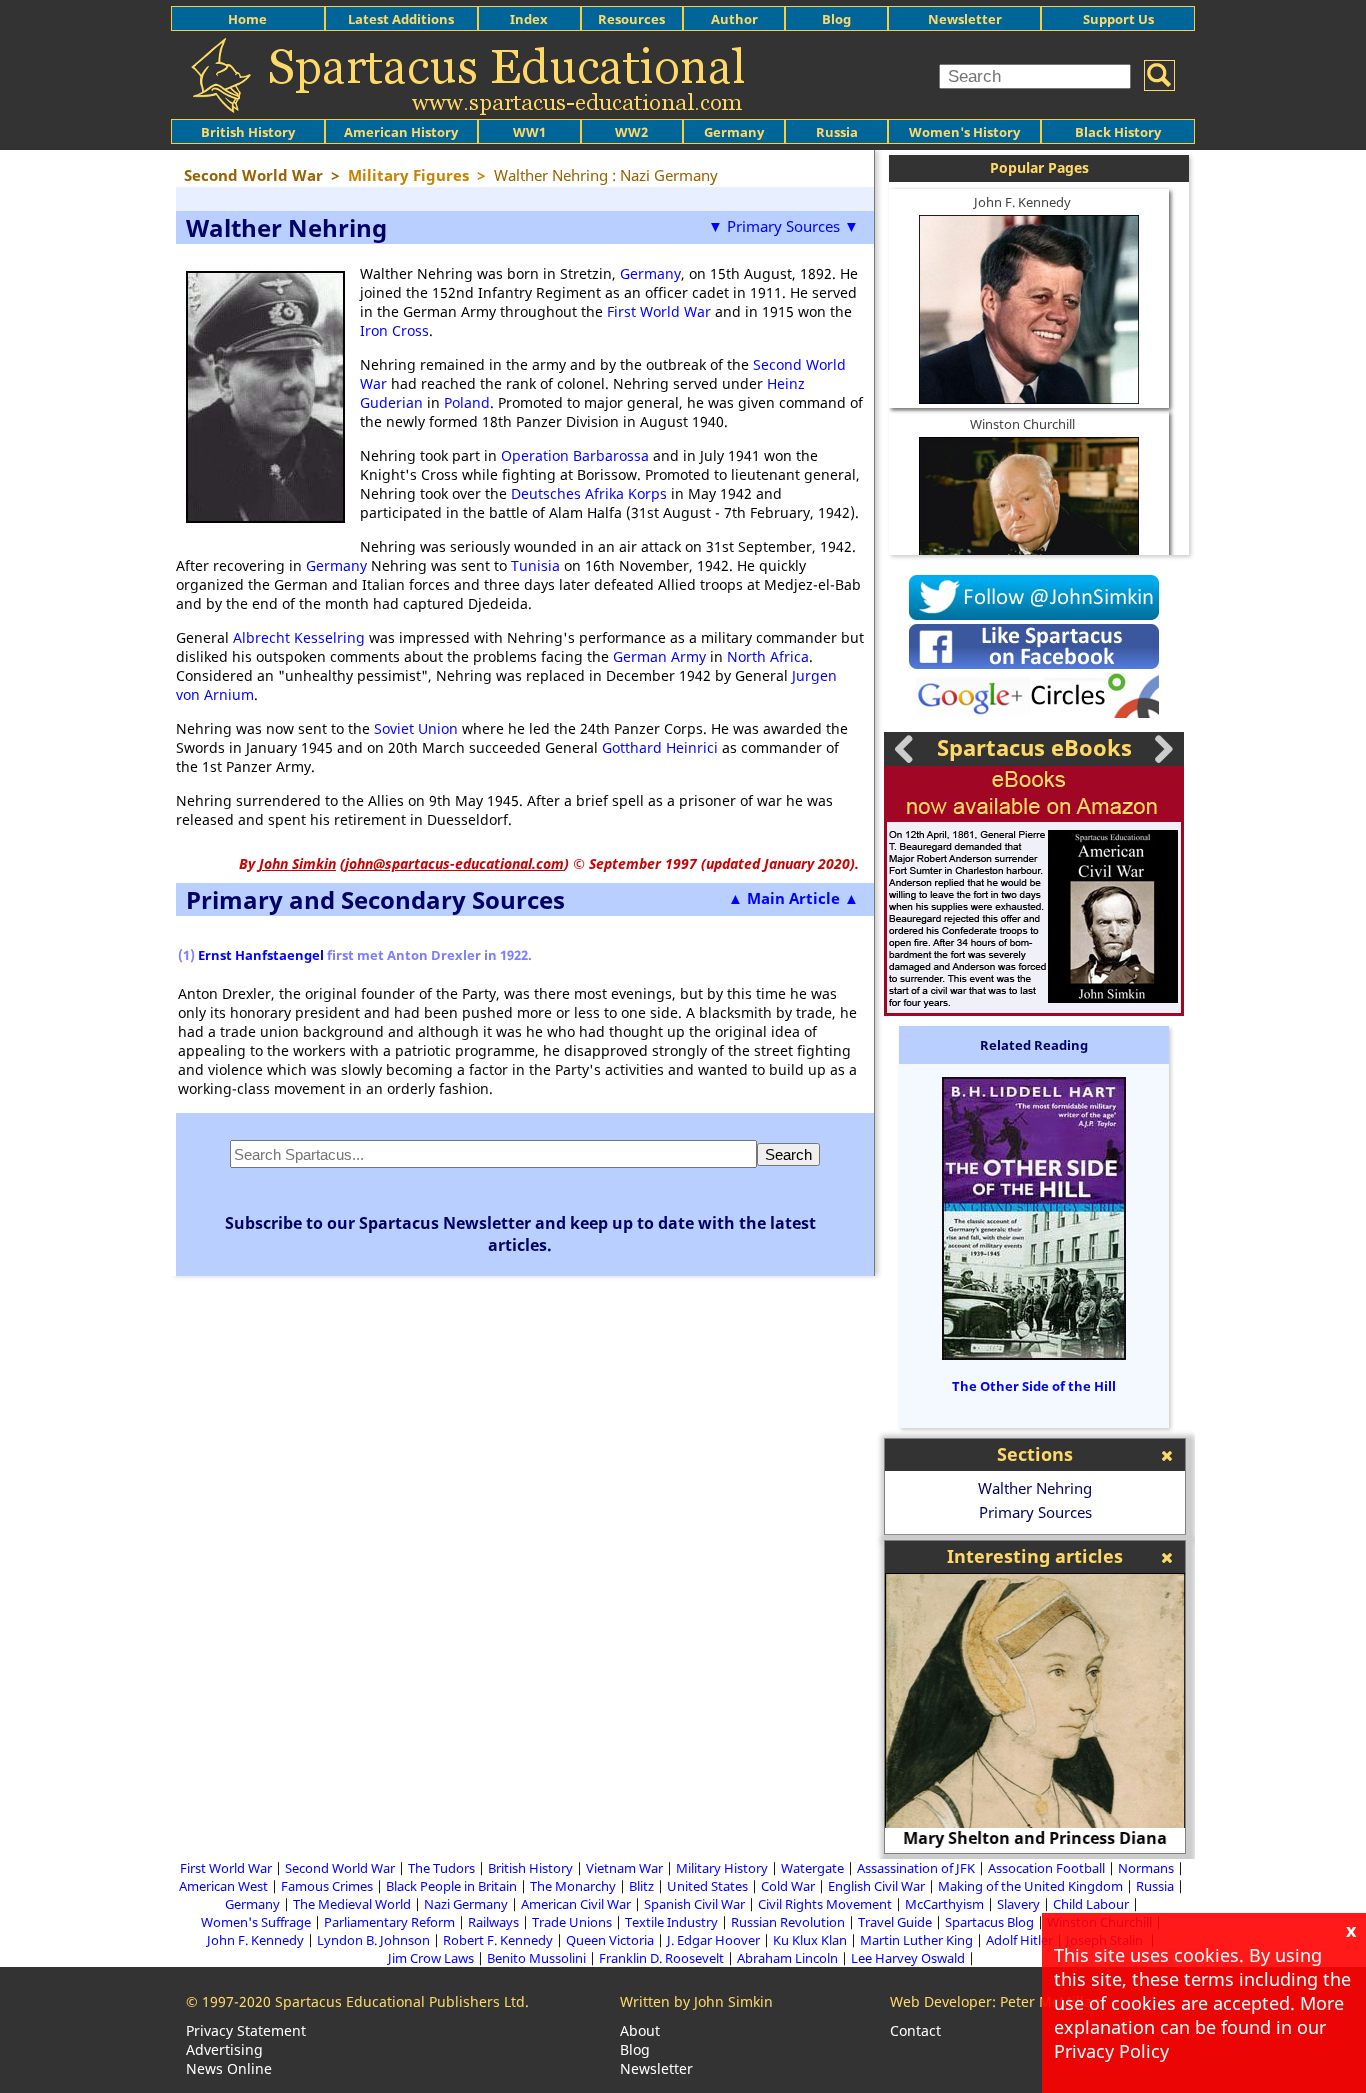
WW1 (529, 132)
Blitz (641, 1886)
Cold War (788, 1886)
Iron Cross (394, 330)
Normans (1146, 1868)
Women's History (964, 132)
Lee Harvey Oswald (908, 1958)
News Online (229, 2068)
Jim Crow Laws (431, 1958)
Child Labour (1091, 1904)
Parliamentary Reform (389, 1922)
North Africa (768, 656)
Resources (631, 19)
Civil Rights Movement (825, 1904)
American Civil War (576, 1904)
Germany (734, 132)
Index (529, 19)
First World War (659, 311)
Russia (837, 132)
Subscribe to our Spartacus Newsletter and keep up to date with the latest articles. (520, 1234)
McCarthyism (944, 1904)
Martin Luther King (916, 1940)
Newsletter (965, 19)
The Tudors (441, 1868)
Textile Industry (671, 1922)
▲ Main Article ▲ (793, 898)
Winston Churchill (1022, 424)
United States (707, 1886)
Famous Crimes (327, 1886)
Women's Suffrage (256, 1922)
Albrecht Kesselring (299, 637)
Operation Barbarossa (575, 455)
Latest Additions (401, 19)
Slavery (1018, 1904)
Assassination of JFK (916, 1868)
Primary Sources (1035, 1512)
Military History (722, 1868)
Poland (467, 402)
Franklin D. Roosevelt (661, 1958)
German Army (659, 656)
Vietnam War (624, 1868)
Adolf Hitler (1019, 1940)
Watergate (812, 1868)
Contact (915, 2030)
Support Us (1118, 19)
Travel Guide (895, 1922)
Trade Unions (572, 1922)
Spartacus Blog (989, 1922)
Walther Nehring (1035, 1488)
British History (530, 1868)
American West (223, 1886)
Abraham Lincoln (787, 1958)
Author (734, 19)
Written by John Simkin (696, 2001)
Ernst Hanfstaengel (261, 955)
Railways (493, 1922)
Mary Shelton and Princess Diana (1035, 1838)
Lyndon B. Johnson (373, 1940)
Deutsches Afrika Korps (589, 493)
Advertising (224, 2049)
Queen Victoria (610, 1940)
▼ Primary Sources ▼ (783, 226)
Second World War (340, 1868)
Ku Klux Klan (810, 1940)
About (640, 2030)
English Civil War (876, 1886)
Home (247, 19)
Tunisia (535, 565)
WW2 (631, 132)
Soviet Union (416, 728)
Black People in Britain (451, 1886)
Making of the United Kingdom (1030, 1886)
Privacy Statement (246, 2030)
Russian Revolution (788, 1922)
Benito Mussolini (536, 1958)
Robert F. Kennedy (498, 1940)
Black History (1118, 132)
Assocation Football (1046, 1868)
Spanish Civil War (694, 1904)
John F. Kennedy (1022, 202)
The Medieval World (352, 1904)
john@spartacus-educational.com (454, 863)
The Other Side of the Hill (1034, 1386)
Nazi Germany (466, 1904)
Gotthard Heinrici (660, 747)
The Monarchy (573, 1886)
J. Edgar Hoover (713, 1940)
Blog (836, 19)
